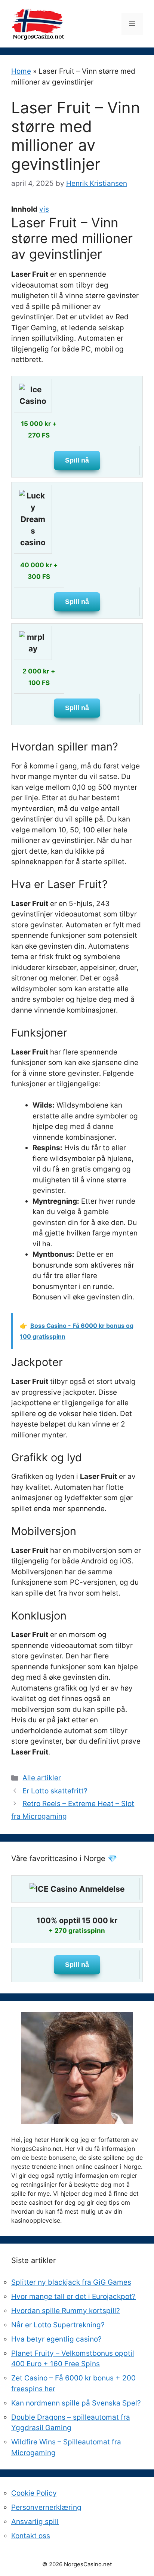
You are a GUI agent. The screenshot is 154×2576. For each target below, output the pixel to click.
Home (21, 71)
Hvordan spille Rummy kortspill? (66, 2311)
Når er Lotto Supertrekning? (58, 2325)
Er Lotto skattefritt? (55, 1791)
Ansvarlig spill (35, 2522)
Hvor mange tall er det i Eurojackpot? (73, 2296)
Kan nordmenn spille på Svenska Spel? (76, 2403)
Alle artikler (42, 1778)
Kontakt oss (31, 2536)
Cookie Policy (34, 2493)
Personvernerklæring (46, 2507)
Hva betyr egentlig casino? (56, 2339)
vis (44, 209)
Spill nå (77, 460)
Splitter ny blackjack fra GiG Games (71, 2282)
